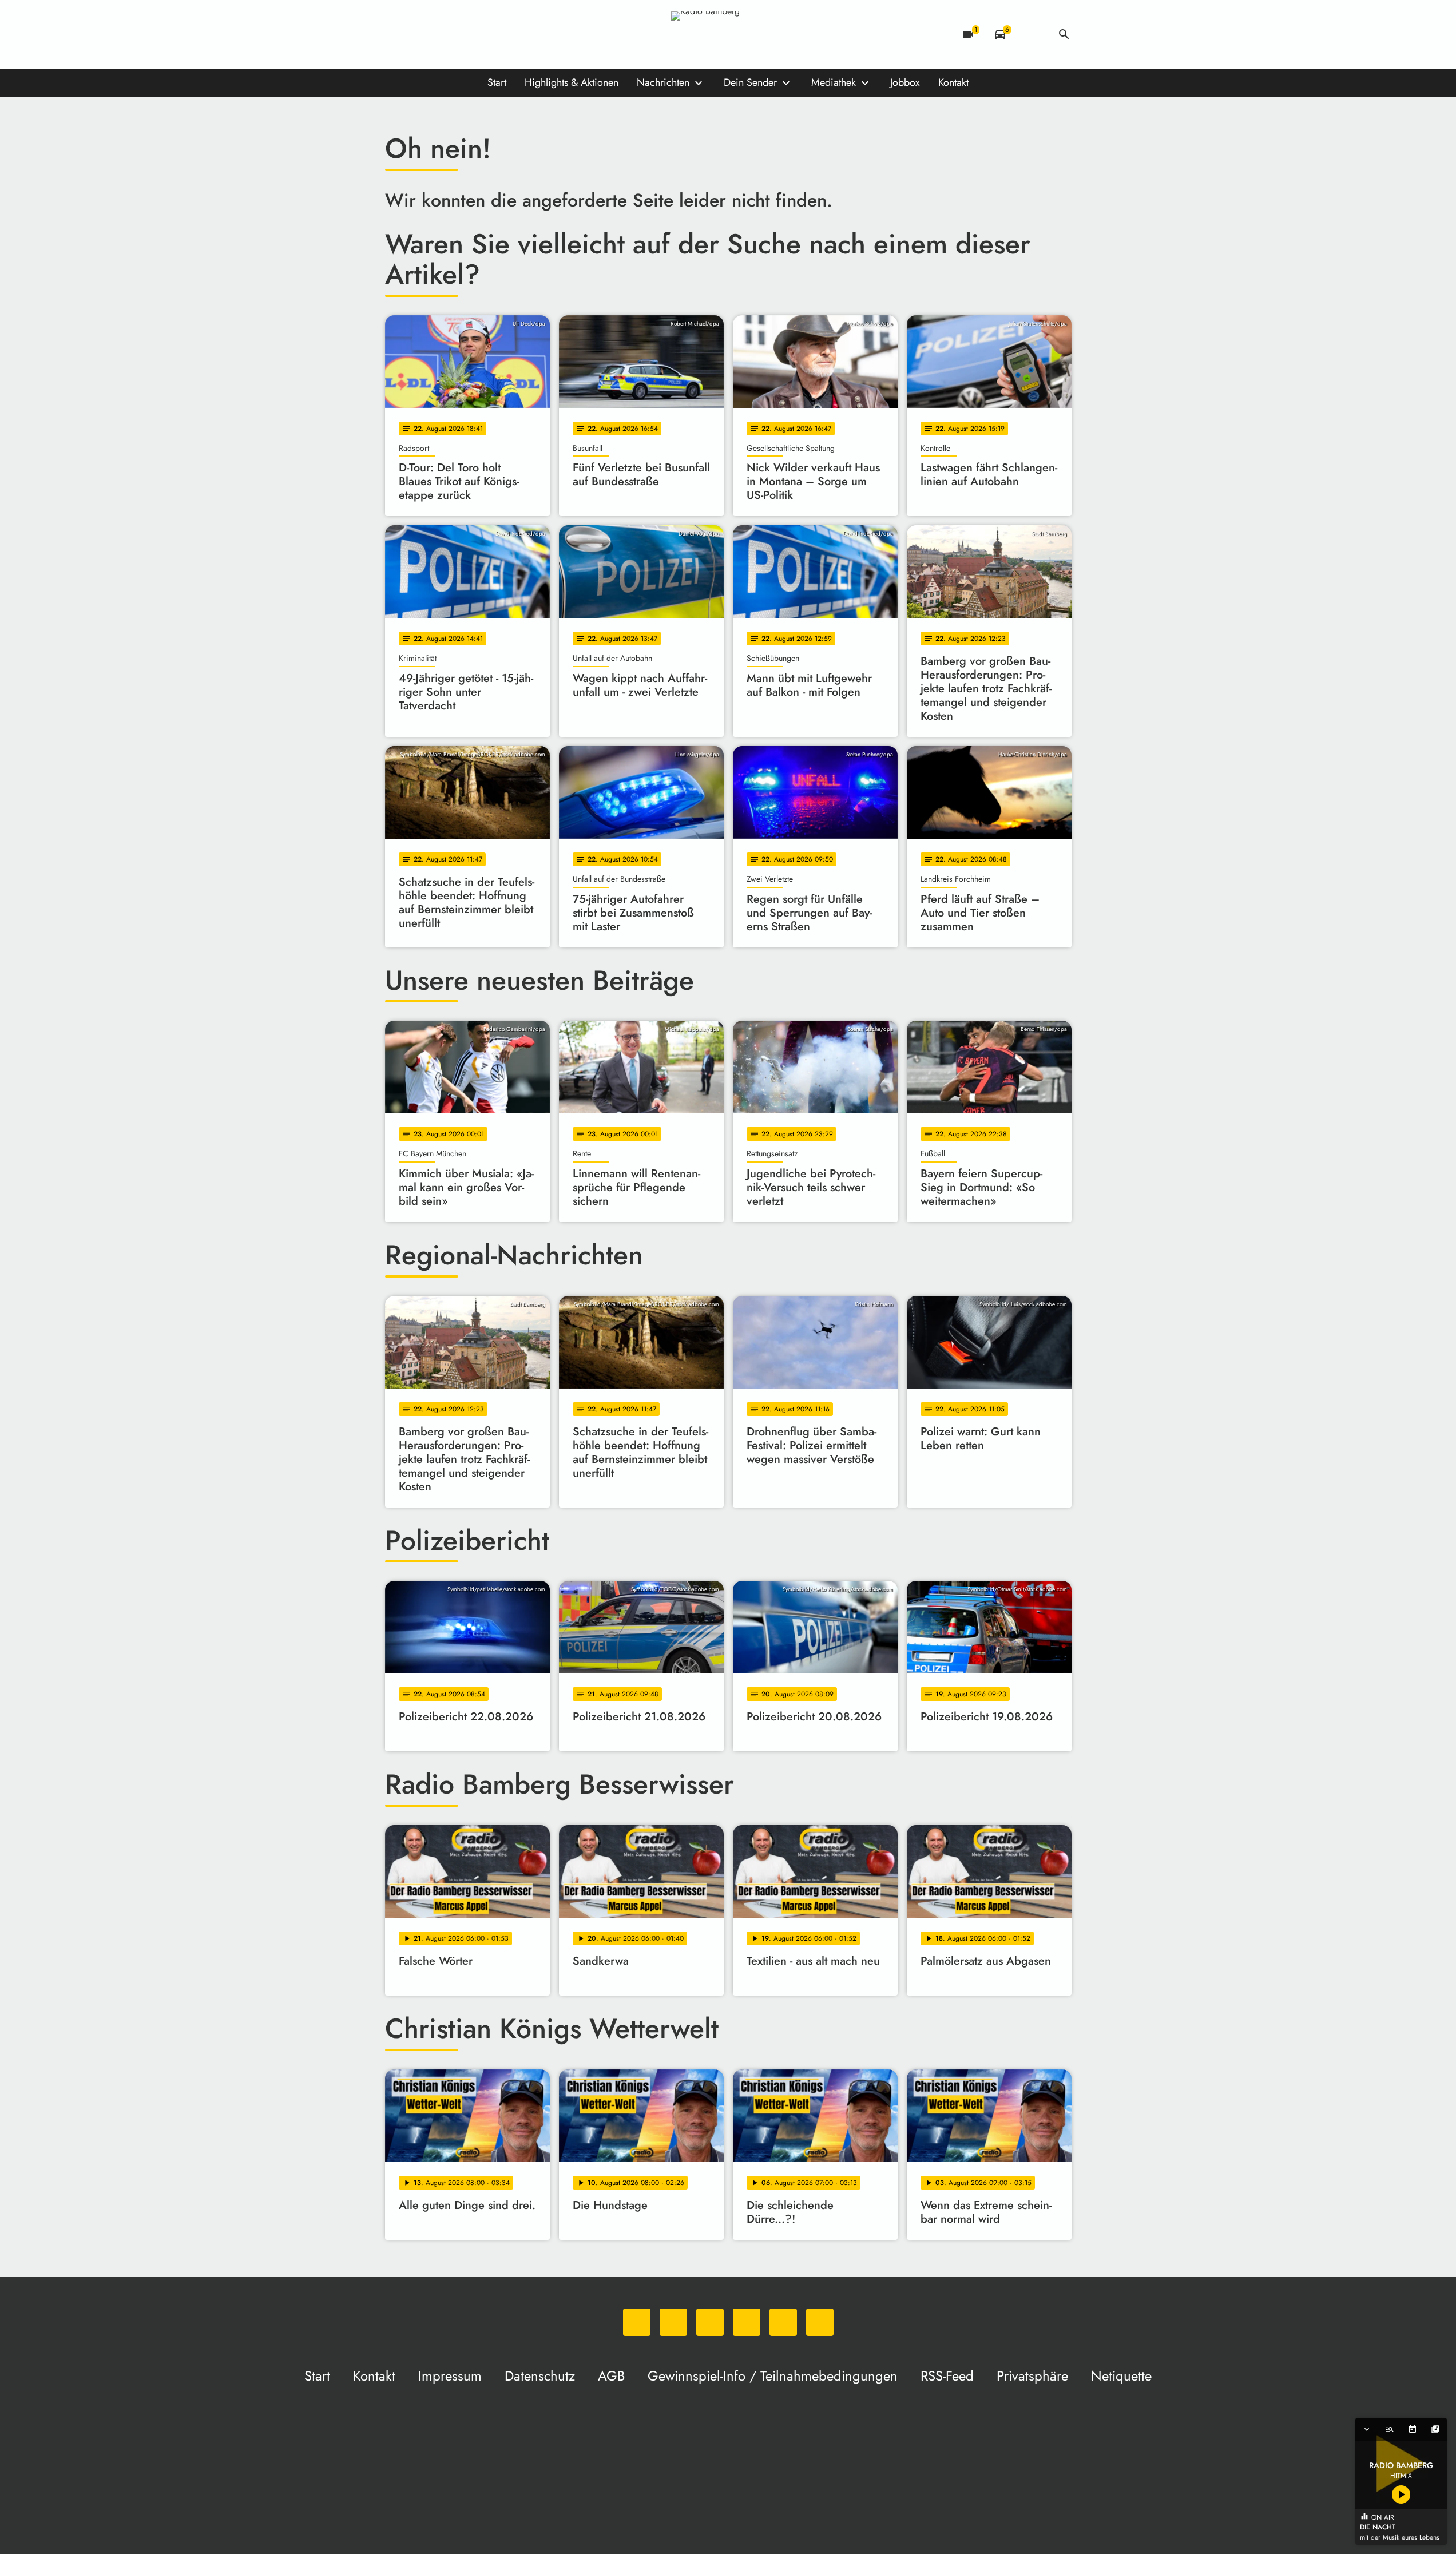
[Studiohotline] (511, 34)
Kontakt (953, 82)
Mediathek (834, 82)
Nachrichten (663, 82)
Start (497, 82)
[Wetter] (1032, 34)
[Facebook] (419, 34)
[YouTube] (465, 34)
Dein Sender (750, 82)
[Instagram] (442, 34)
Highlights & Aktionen (572, 82)
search (1064, 34)
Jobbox (905, 82)
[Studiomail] (488, 34)
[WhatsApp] (396, 34)
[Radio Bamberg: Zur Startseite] (728, 34)
